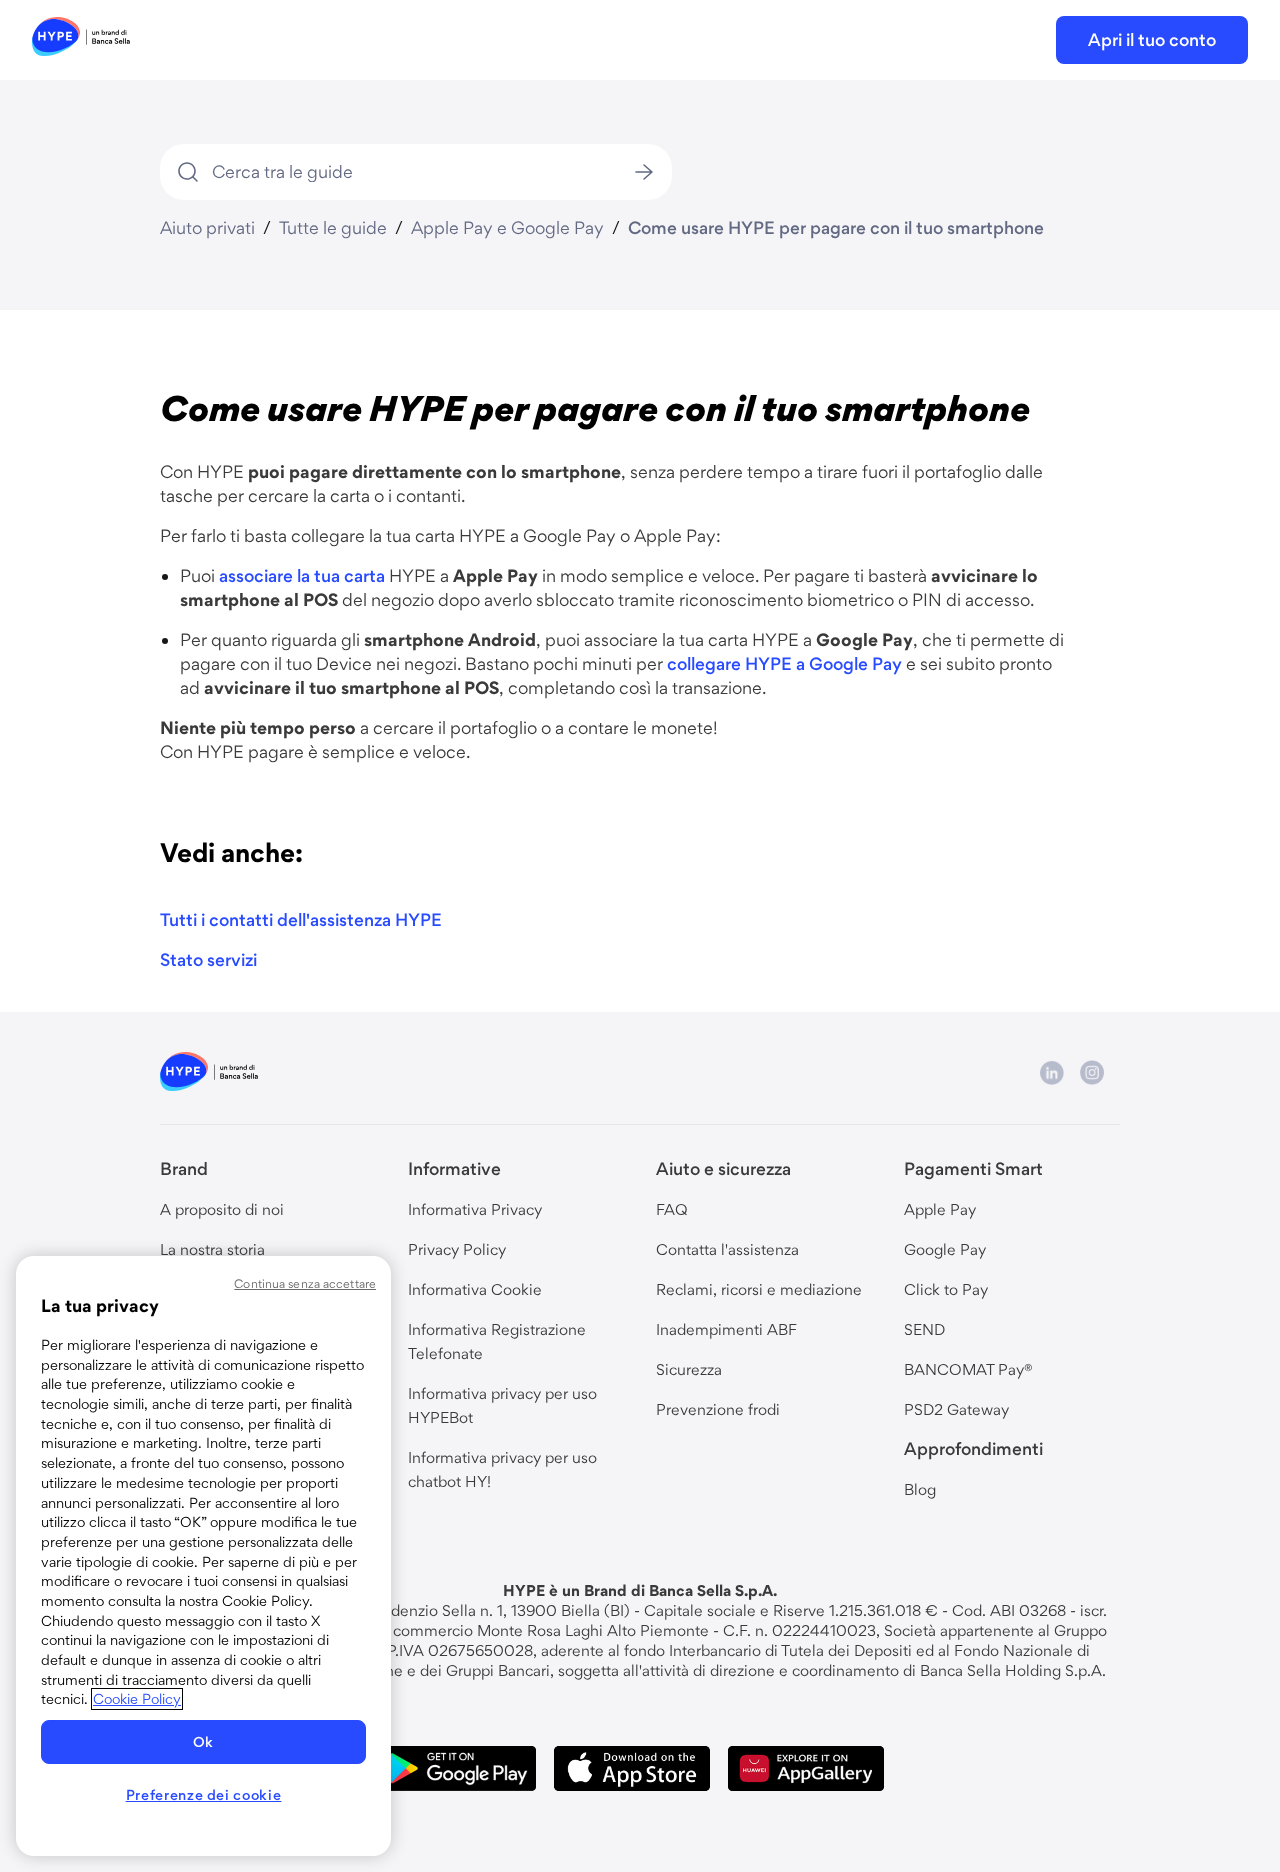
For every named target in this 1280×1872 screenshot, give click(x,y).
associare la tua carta (302, 575)
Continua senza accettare (305, 1283)
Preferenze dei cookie (204, 1795)
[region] (203, 1556)
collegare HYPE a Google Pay (784, 663)
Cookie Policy (137, 1699)
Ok (203, 1742)
